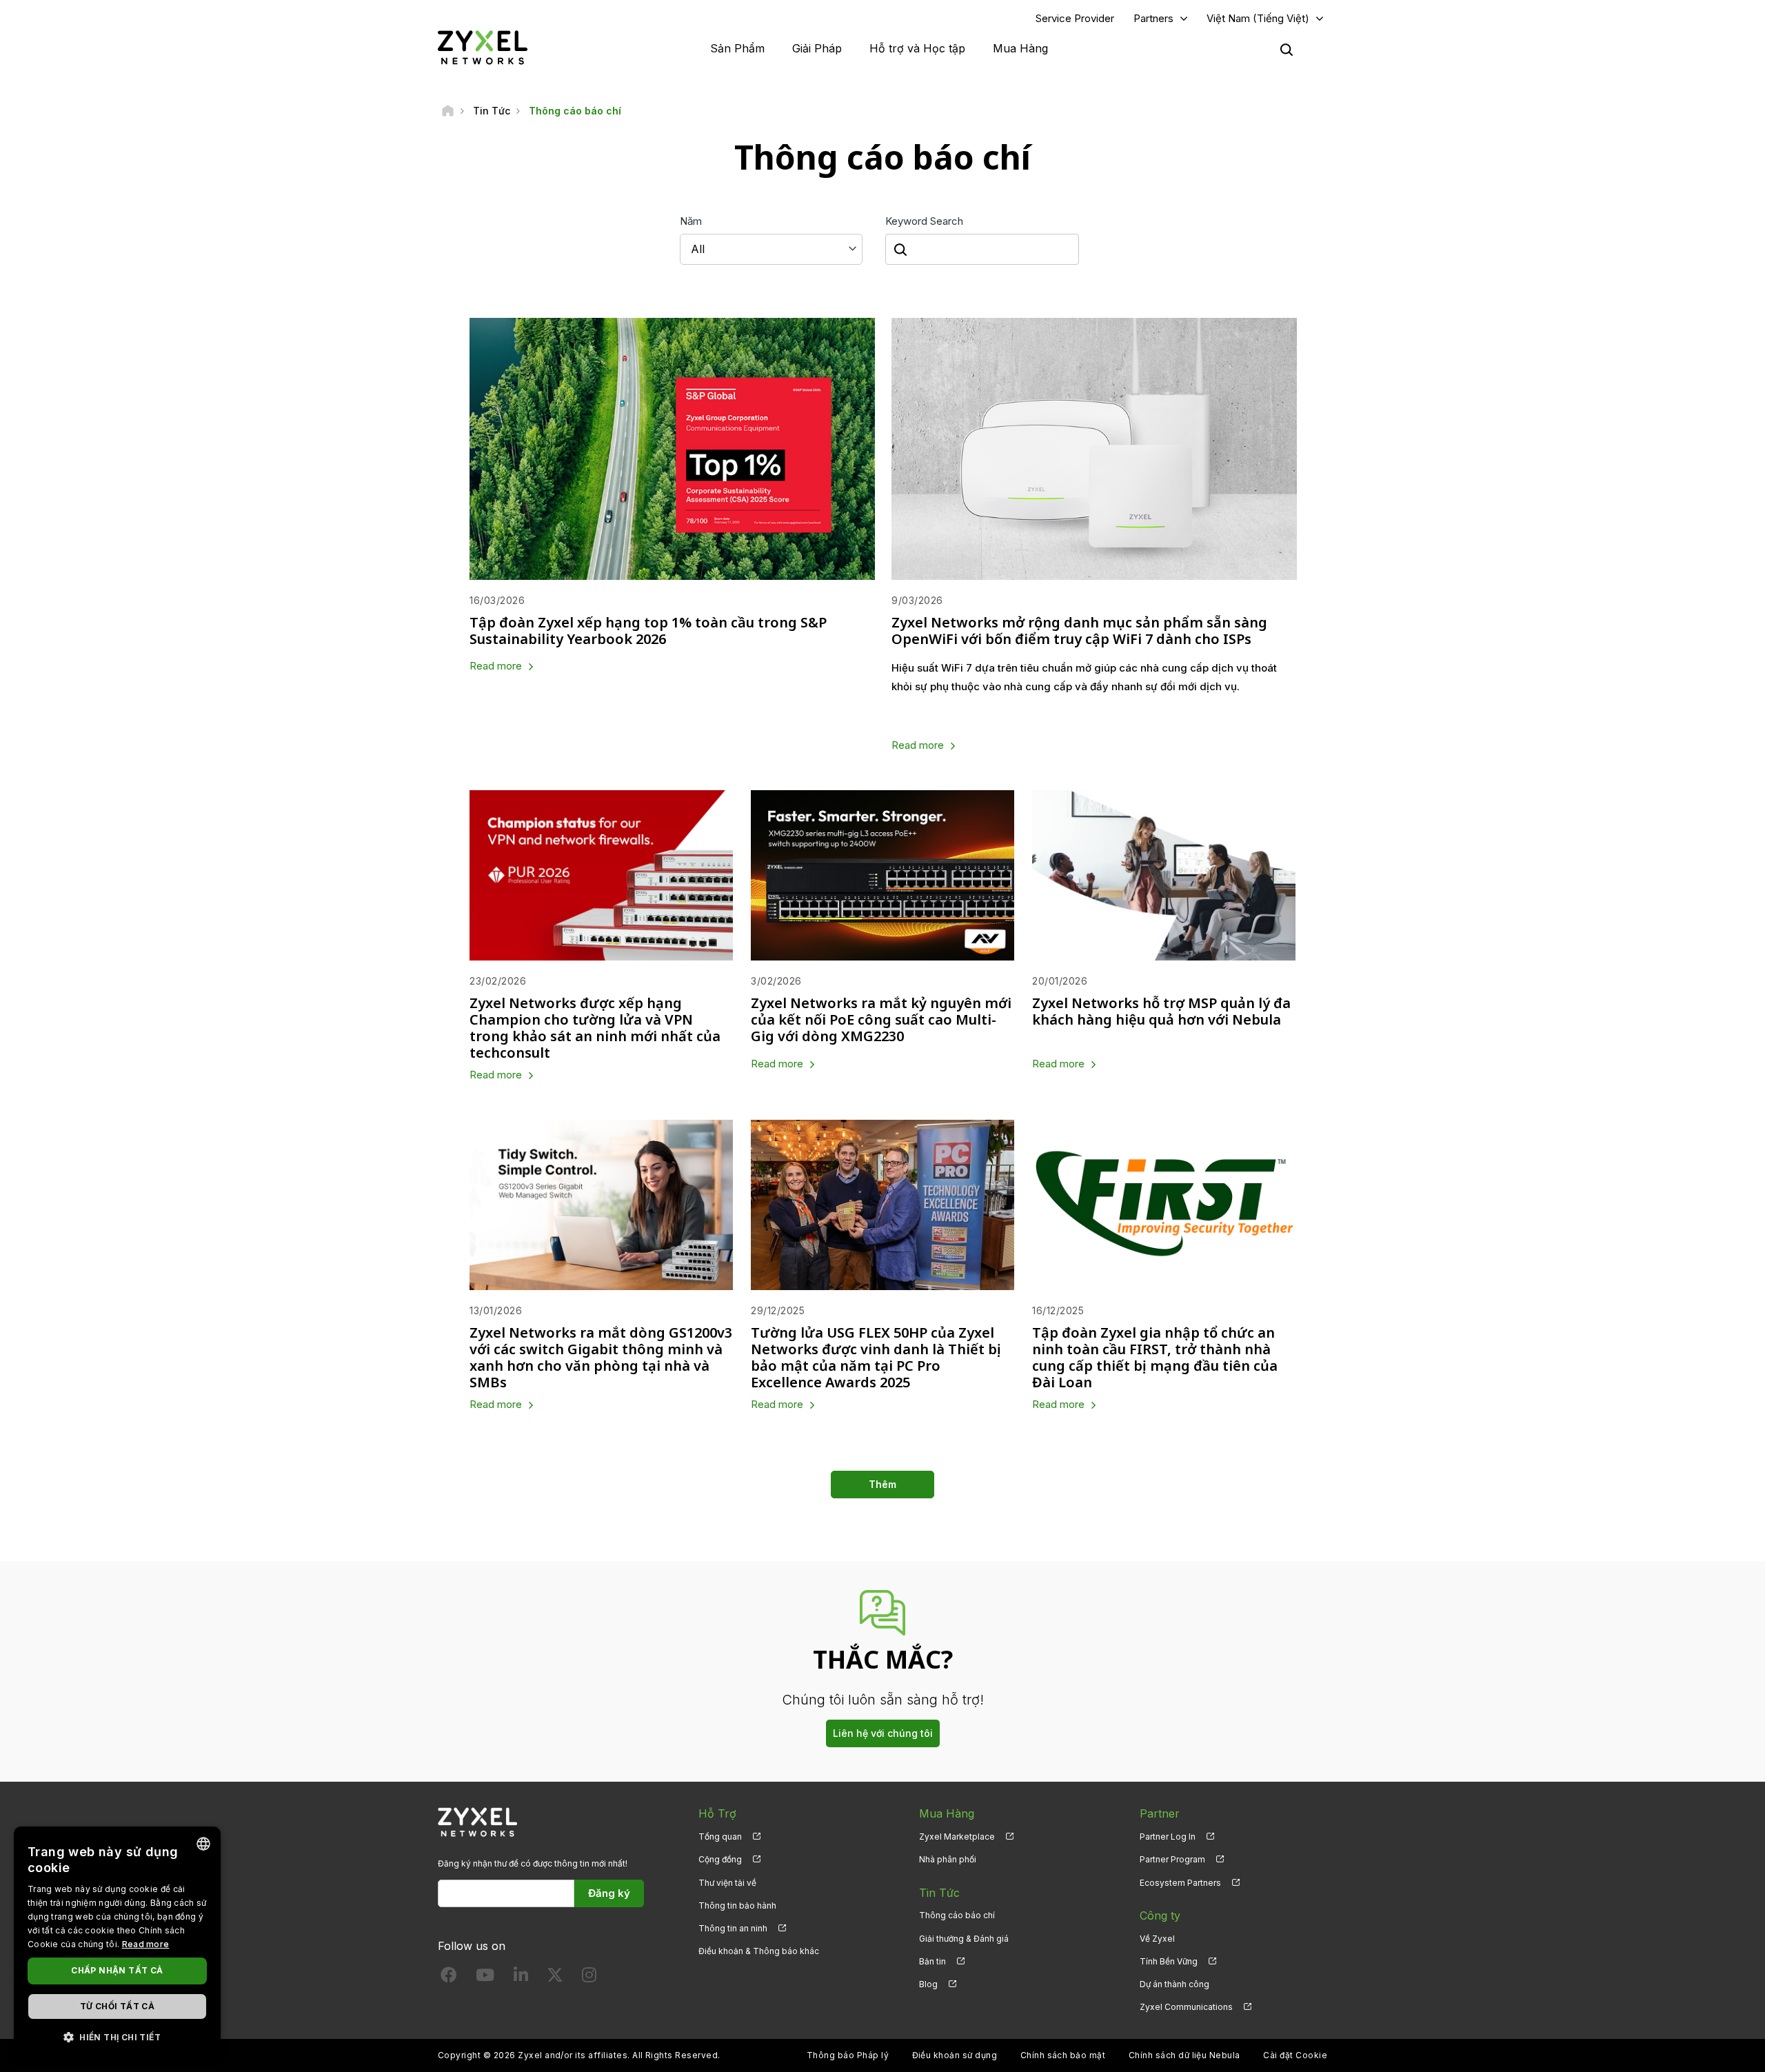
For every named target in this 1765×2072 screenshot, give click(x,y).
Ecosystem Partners (1180, 1883)
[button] (117, 2036)
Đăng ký (609, 1893)
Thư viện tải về (727, 1883)
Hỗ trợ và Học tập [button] (917, 48)
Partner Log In (1168, 1837)
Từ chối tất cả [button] (118, 2006)
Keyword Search (924, 221)
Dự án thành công (1174, 1984)
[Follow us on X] (555, 1978)
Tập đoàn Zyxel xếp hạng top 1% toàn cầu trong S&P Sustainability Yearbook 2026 (648, 631)
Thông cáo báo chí (957, 1915)
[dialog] (117, 1942)
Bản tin (932, 1961)
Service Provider (1075, 18)
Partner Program (1172, 1859)
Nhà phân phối (948, 1859)
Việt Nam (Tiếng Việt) (1258, 18)
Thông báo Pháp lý (848, 2055)
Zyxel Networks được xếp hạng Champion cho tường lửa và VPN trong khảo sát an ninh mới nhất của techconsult (595, 1028)
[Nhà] (448, 111)
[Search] (1287, 50)
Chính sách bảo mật (1063, 2055)
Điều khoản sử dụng (955, 2055)
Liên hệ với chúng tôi (883, 1733)
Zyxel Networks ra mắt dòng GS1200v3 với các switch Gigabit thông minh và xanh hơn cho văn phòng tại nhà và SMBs (601, 1357)
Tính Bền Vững (1169, 1961)
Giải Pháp (817, 48)
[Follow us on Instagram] (589, 1978)
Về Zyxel (1157, 1939)
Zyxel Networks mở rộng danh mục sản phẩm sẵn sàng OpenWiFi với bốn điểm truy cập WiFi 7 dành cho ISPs (1079, 631)
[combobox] (203, 1844)
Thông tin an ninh (733, 1928)
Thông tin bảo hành (737, 1905)
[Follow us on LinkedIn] (521, 1978)
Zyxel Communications (1186, 2007)
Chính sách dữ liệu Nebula (1184, 2055)
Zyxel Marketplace (957, 1837)
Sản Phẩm (737, 48)
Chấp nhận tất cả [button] (117, 1970)
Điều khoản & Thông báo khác (759, 1951)
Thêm (882, 1484)
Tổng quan (720, 1837)
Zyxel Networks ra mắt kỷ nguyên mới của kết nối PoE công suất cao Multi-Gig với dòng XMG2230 (881, 1019)
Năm (691, 221)
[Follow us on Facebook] (449, 1978)
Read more (496, 666)
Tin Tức (939, 1893)
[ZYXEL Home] (483, 47)
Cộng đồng (720, 1859)
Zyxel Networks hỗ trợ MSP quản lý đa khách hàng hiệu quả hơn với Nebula (1161, 1011)
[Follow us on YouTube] (485, 1978)
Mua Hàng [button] (1020, 48)
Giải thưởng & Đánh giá (964, 1939)
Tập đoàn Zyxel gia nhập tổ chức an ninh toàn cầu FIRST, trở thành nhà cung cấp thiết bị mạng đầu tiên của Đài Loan (1155, 1357)
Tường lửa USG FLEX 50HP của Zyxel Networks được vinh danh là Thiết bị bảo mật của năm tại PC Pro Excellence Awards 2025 (876, 1357)
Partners (1153, 18)
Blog (928, 1984)
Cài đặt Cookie (1295, 2055)
